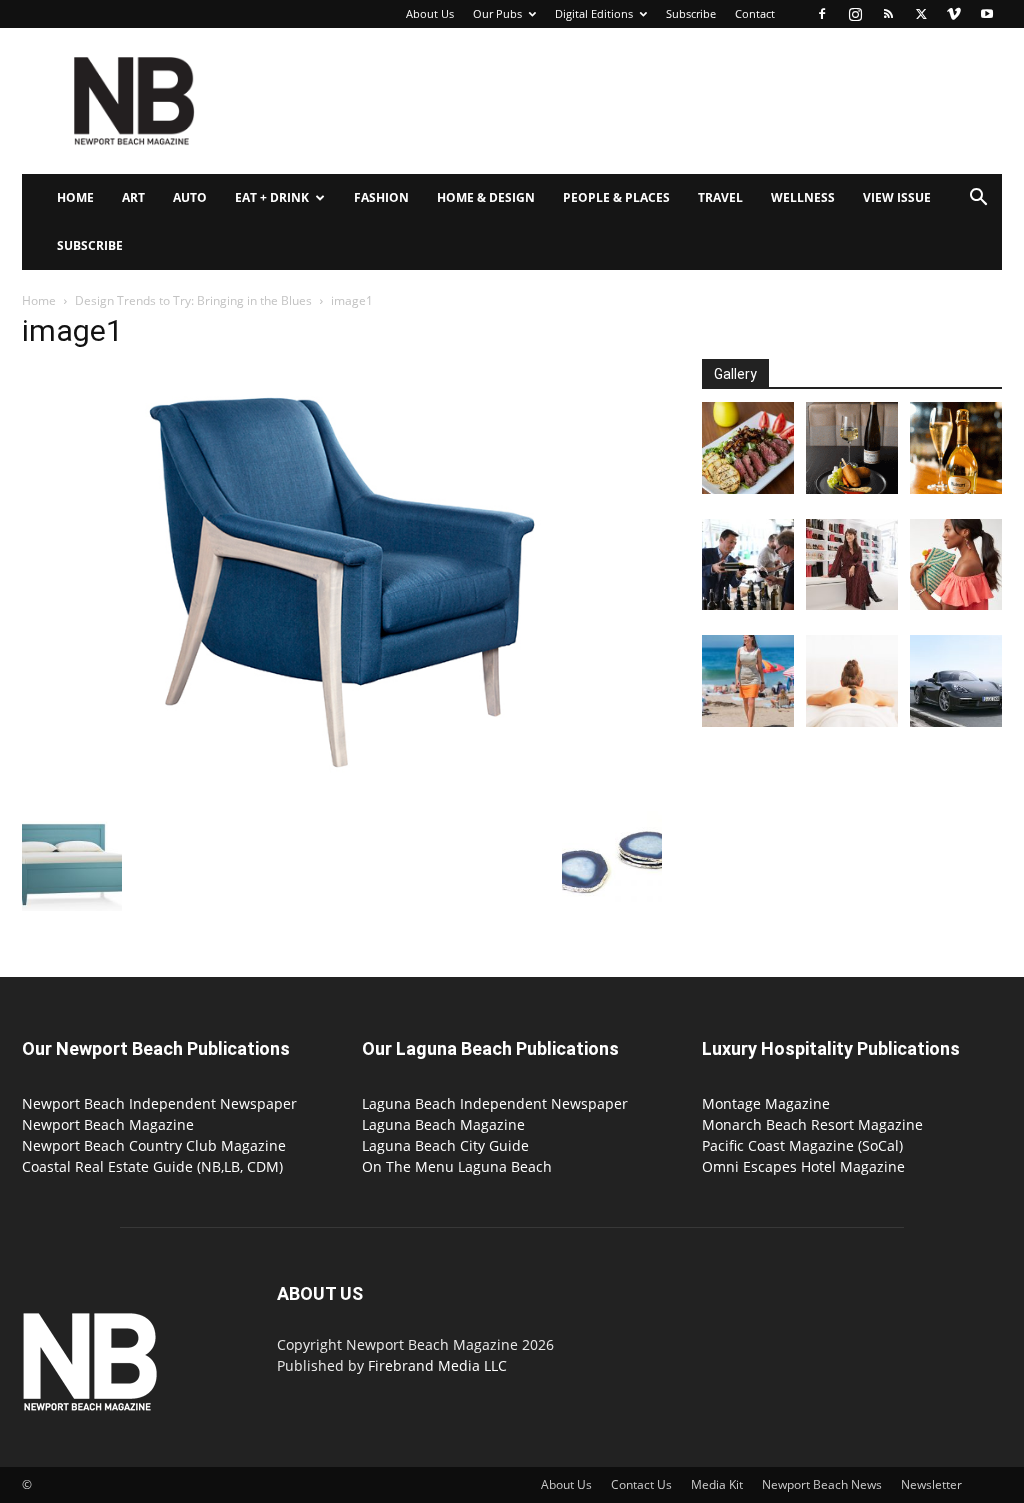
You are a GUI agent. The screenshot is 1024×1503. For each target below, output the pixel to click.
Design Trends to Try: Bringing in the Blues (193, 300)
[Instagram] (855, 14)
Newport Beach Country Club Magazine (154, 1145)
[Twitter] (921, 14)
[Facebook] (822, 14)
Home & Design (486, 197)
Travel (720, 197)
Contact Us (641, 1484)
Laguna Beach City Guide (445, 1145)
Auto (190, 197)
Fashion (381, 197)
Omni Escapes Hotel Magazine (803, 1166)
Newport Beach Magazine (108, 1124)
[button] (978, 199)
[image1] (342, 790)
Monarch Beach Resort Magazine (812, 1124)
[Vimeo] (954, 14)
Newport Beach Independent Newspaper (159, 1103)
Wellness (803, 197)
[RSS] (888, 14)
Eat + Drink (272, 197)
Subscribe (691, 13)
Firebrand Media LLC (437, 1365)
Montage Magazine (766, 1103)
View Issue (897, 197)
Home (75, 197)
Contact (755, 13)
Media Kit (717, 1484)
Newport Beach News (822, 1484)
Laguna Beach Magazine (443, 1124)
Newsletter (931, 1484)
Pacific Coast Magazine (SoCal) (802, 1145)
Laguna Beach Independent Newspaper (495, 1103)
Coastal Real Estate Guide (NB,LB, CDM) (152, 1166)
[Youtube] (987, 14)
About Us (430, 13)
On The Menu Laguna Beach (457, 1166)
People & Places (616, 197)
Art (133, 197)
